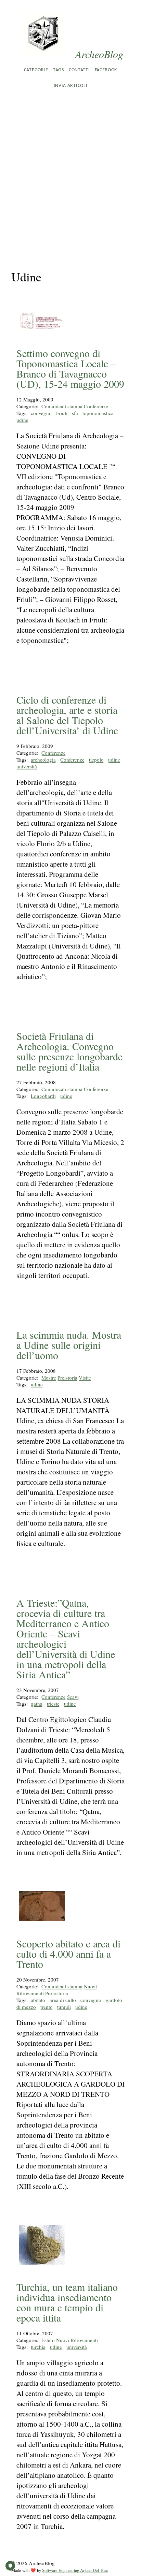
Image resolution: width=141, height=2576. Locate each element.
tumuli (64, 2007)
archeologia (43, 760)
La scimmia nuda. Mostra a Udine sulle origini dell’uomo (69, 1345)
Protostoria (57, 1993)
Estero (48, 2340)
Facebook (106, 70)
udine (22, 420)
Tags (59, 70)
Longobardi (43, 1096)
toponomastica (98, 413)
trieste (53, 1704)
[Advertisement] (70, 180)
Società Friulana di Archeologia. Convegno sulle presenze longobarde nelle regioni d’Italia (69, 1051)
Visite (85, 1378)
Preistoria (67, 1378)
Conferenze (96, 406)
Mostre (49, 1378)
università (27, 766)
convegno (41, 413)
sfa (75, 413)
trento (47, 2007)
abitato (38, 2000)
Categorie (36, 70)
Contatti (79, 70)
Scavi (73, 1697)
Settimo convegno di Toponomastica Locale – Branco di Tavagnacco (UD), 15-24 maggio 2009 (70, 368)
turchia (38, 2347)
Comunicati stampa (62, 406)
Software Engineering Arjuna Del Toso (75, 2570)
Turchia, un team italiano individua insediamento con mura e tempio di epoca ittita (67, 2302)
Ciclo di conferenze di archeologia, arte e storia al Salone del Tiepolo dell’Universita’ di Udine (67, 715)
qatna (37, 1704)
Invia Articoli (70, 86)
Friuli (62, 413)
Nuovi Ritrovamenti (77, 2340)
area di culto (63, 2000)
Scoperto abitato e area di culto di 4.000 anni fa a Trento (68, 1954)
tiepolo (96, 760)
